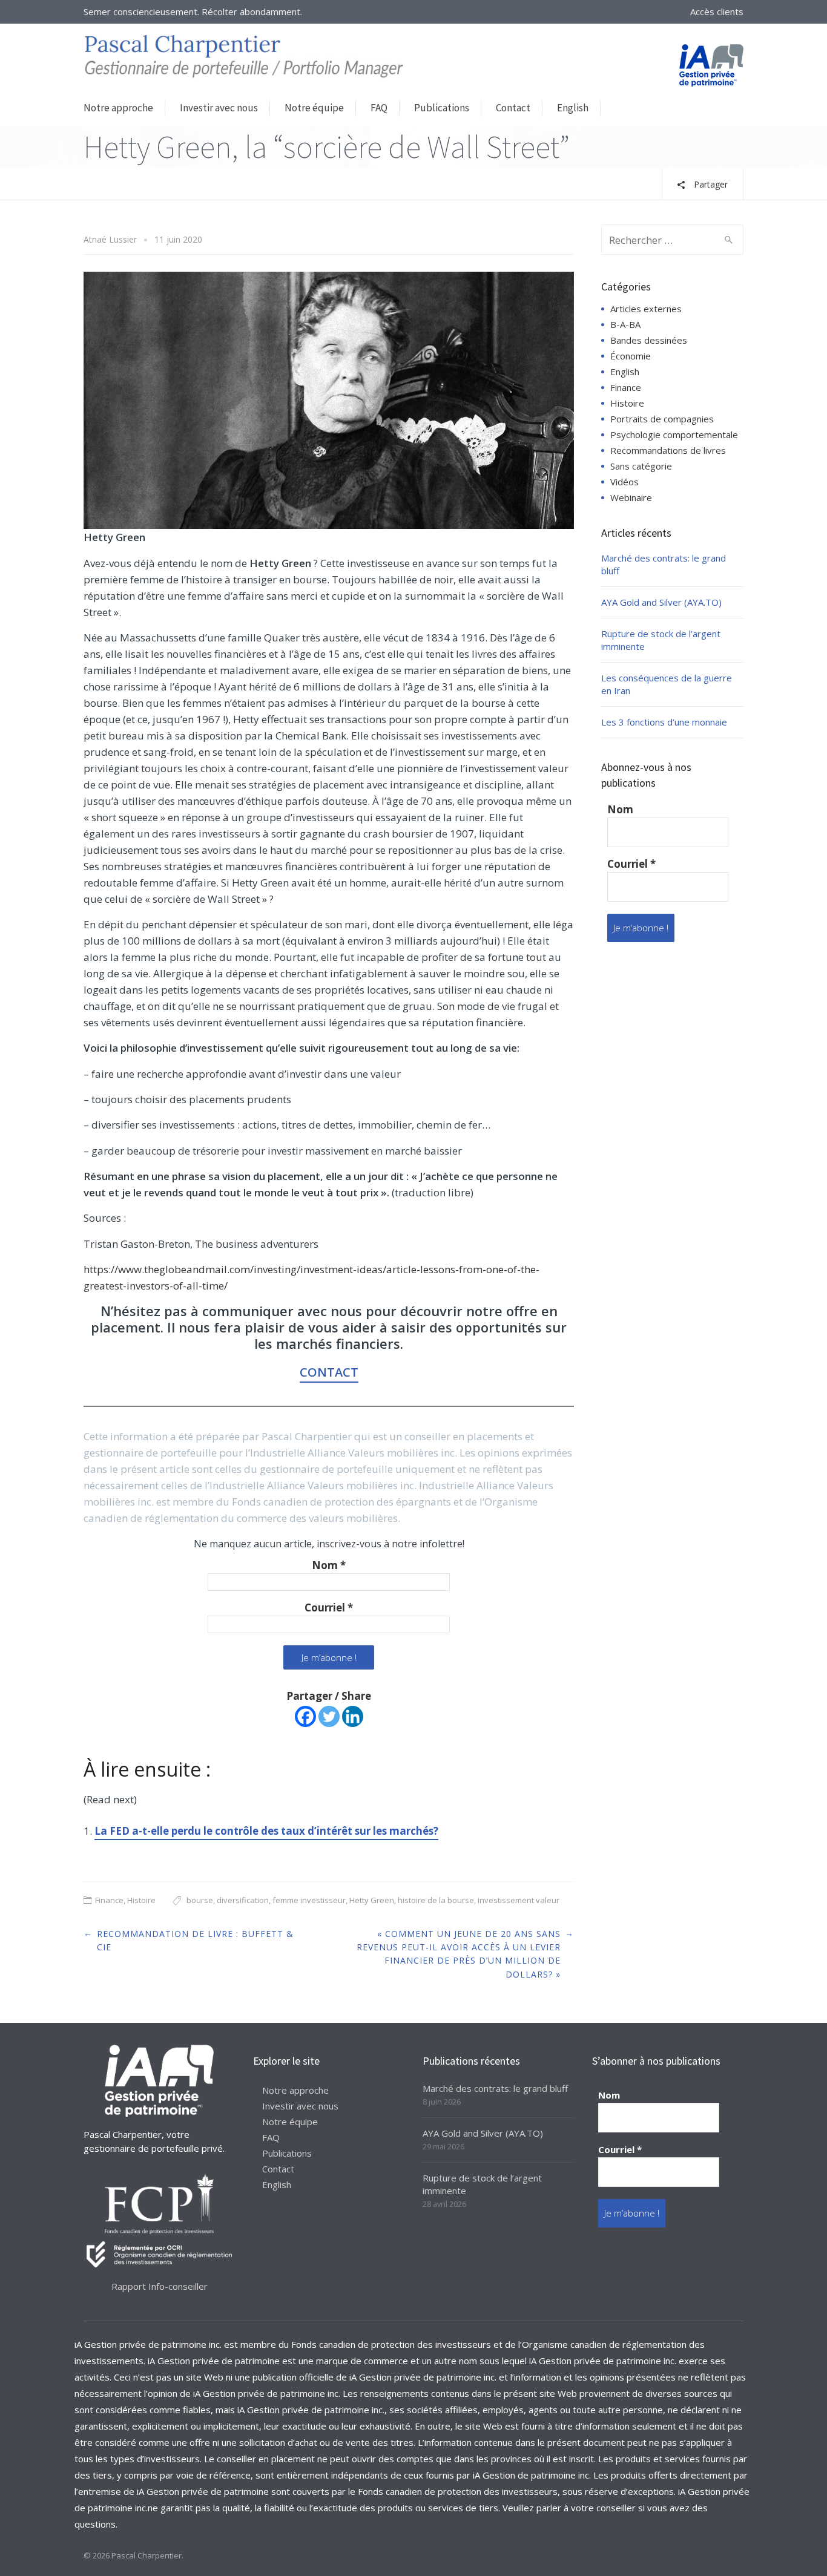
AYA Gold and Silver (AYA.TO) (661, 602)
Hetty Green (372, 1900)
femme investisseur (309, 1900)
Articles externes (646, 309)
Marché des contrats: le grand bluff (495, 2088)
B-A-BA (625, 324)
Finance (109, 1900)
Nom (329, 1565)
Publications (442, 108)
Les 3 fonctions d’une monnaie (664, 722)
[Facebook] (305, 1716)
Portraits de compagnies (662, 419)
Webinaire (631, 497)
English (573, 108)
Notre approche (118, 108)
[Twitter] (329, 1716)
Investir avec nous (219, 108)
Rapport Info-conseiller (160, 2286)
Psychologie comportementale (674, 434)
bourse (200, 1900)
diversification (243, 1900)
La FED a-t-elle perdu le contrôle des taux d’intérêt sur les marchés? (266, 1831)
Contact (513, 108)
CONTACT (329, 1372)
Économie (631, 356)
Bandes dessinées (649, 340)
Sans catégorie (641, 466)
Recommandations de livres (668, 450)
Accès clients (717, 11)
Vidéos (624, 482)
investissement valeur (519, 1900)
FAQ (379, 108)
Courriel (329, 1608)
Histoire (141, 1900)
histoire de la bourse (436, 1900)
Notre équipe (314, 108)
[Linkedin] (353, 1716)
